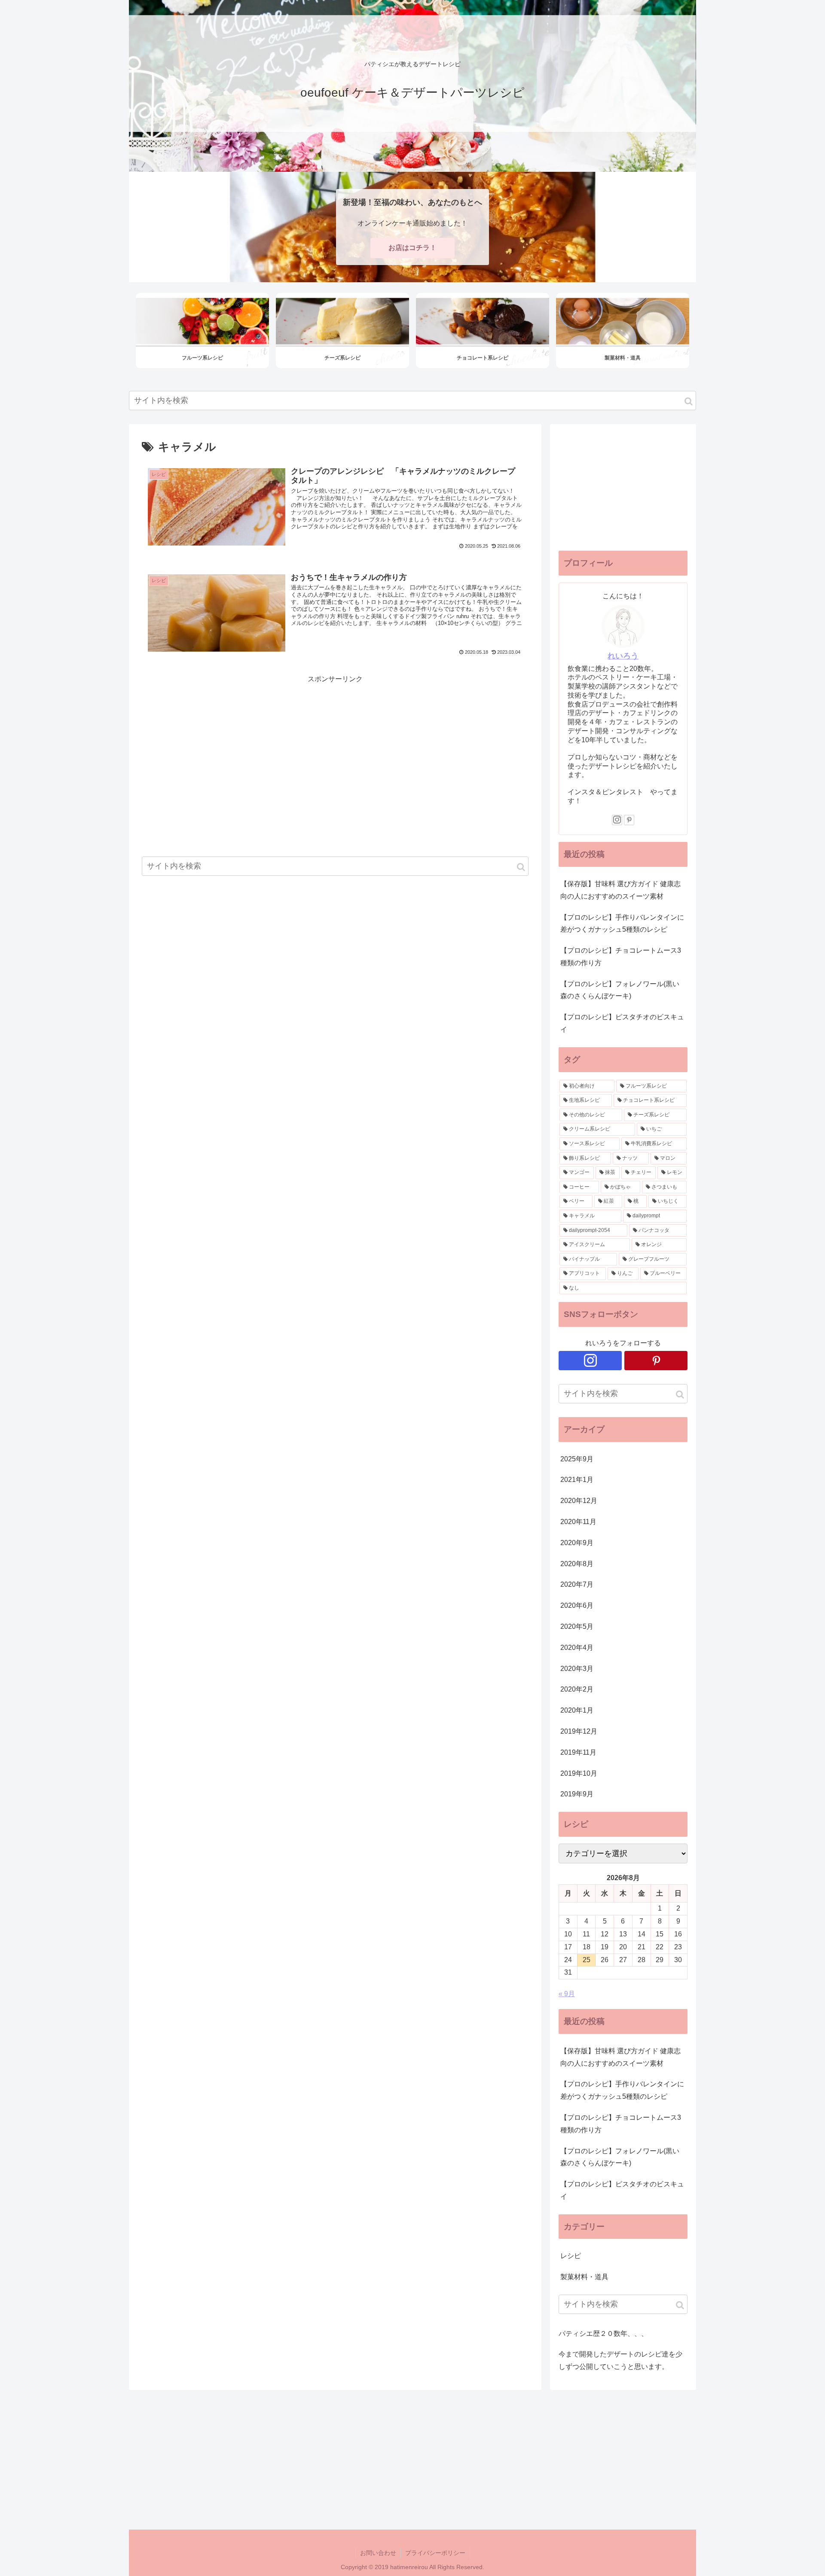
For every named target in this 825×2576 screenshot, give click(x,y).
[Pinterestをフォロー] (629, 820)
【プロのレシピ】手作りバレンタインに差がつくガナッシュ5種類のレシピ (622, 924)
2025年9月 (577, 1459)
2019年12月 (579, 1731)
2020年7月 (577, 1584)
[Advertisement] (335, 746)
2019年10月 (579, 1773)
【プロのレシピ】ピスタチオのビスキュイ (622, 1023)
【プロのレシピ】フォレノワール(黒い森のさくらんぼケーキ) (620, 990)
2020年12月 (579, 1501)
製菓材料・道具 (584, 2277)
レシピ (571, 2256)
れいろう (623, 656)
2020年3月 (577, 1669)
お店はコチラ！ (412, 248)
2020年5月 (577, 1626)
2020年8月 (577, 1564)
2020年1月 (577, 1710)
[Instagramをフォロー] (617, 820)
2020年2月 (577, 1689)
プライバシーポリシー (435, 2553)
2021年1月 (577, 1480)
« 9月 (567, 1994)
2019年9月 (577, 1794)
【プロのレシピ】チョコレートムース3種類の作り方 (621, 957)
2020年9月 (577, 1543)
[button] (689, 401)
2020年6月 (577, 1605)
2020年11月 (578, 1522)
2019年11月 (578, 1752)
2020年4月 (577, 1648)
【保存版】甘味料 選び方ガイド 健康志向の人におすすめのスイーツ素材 (620, 890)
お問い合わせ (378, 2553)
